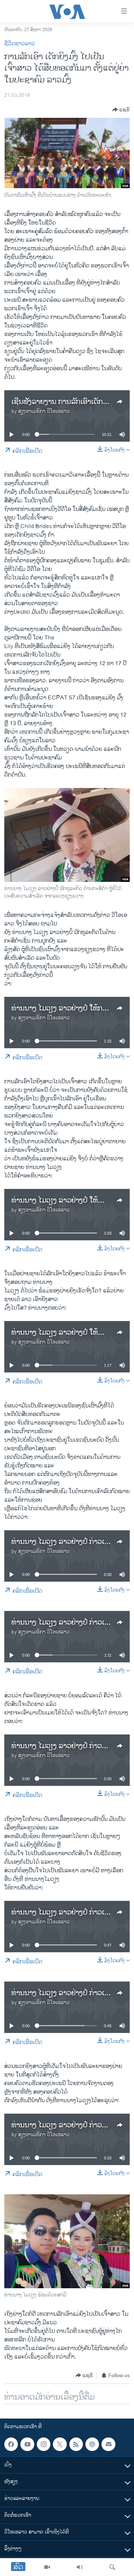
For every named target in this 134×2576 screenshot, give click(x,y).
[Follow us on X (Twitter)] (60, 2444)
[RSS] (76, 2444)
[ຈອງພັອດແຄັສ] (108, 2444)
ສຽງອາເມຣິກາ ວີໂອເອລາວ (44, 411)
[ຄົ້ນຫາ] (112, 2567)
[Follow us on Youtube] (27, 2444)
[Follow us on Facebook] (11, 2444)
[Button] (121, 110)
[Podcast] (92, 2444)
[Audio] (80, 2567)
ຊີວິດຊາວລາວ (20, 44)
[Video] (47, 2567)
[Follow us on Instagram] (44, 2444)
